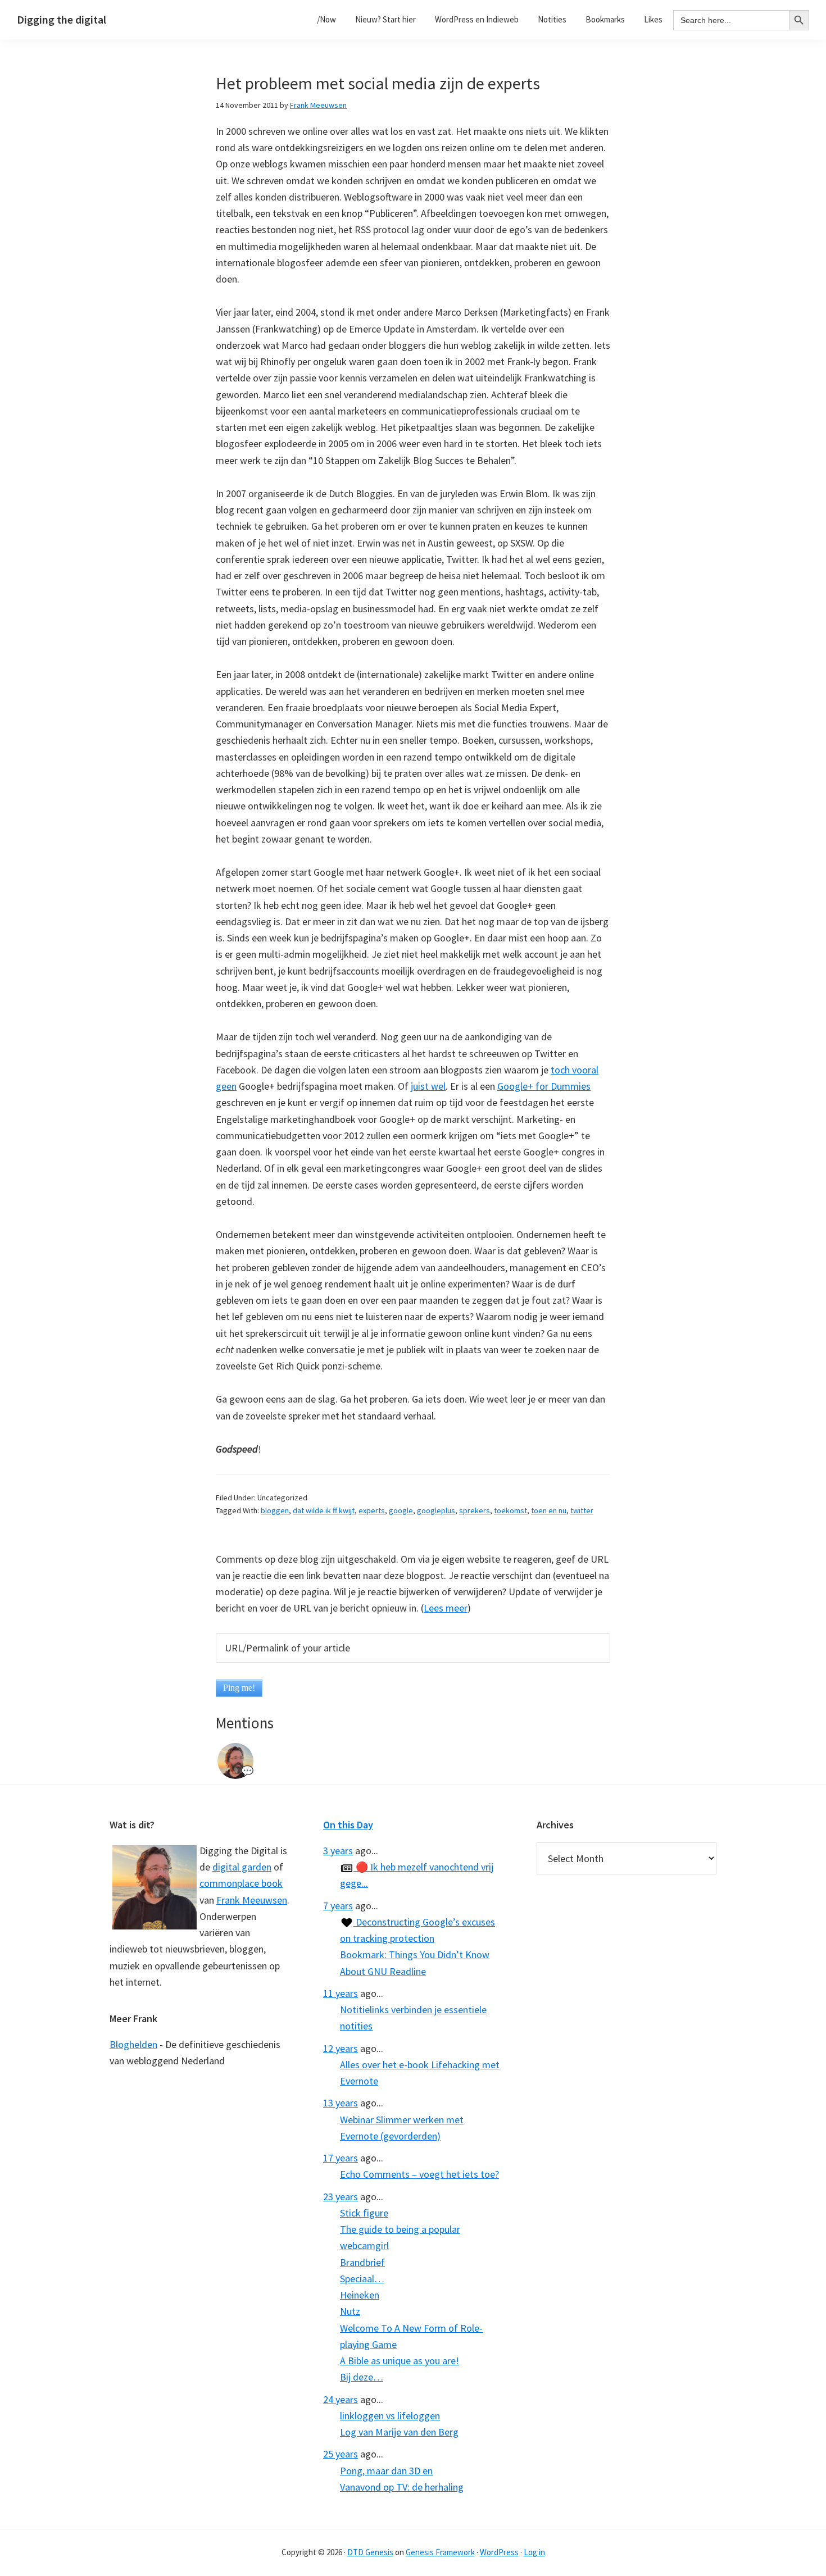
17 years (341, 2158)
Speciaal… (362, 2279)
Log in (534, 2552)
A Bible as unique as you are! (400, 2361)
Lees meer (446, 1608)
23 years (341, 2197)
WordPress (499, 2552)
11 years (341, 1993)
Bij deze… (362, 2377)
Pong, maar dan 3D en (386, 2471)
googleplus (436, 1510)
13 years (341, 2103)
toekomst (510, 1510)
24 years (341, 2399)
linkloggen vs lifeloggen (390, 2416)
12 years (341, 2048)
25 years (341, 2454)
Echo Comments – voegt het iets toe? (419, 2174)
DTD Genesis (370, 2552)
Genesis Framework (440, 2552)
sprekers (475, 1510)
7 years (338, 1906)
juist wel (428, 1086)
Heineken (360, 2295)
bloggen (275, 1510)
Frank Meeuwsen (252, 1900)
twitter (582, 1510)
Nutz (350, 2311)
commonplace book (241, 1883)
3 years (338, 1851)
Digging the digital (62, 19)
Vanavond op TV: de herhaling (402, 2487)
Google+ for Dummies (544, 1086)
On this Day (348, 1825)
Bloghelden (133, 2044)
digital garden (242, 1867)
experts (372, 1510)
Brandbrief (362, 2262)
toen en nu (549, 1510)
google (401, 1510)
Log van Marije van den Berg (399, 2432)
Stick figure (364, 2213)
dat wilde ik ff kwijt (324, 1510)
